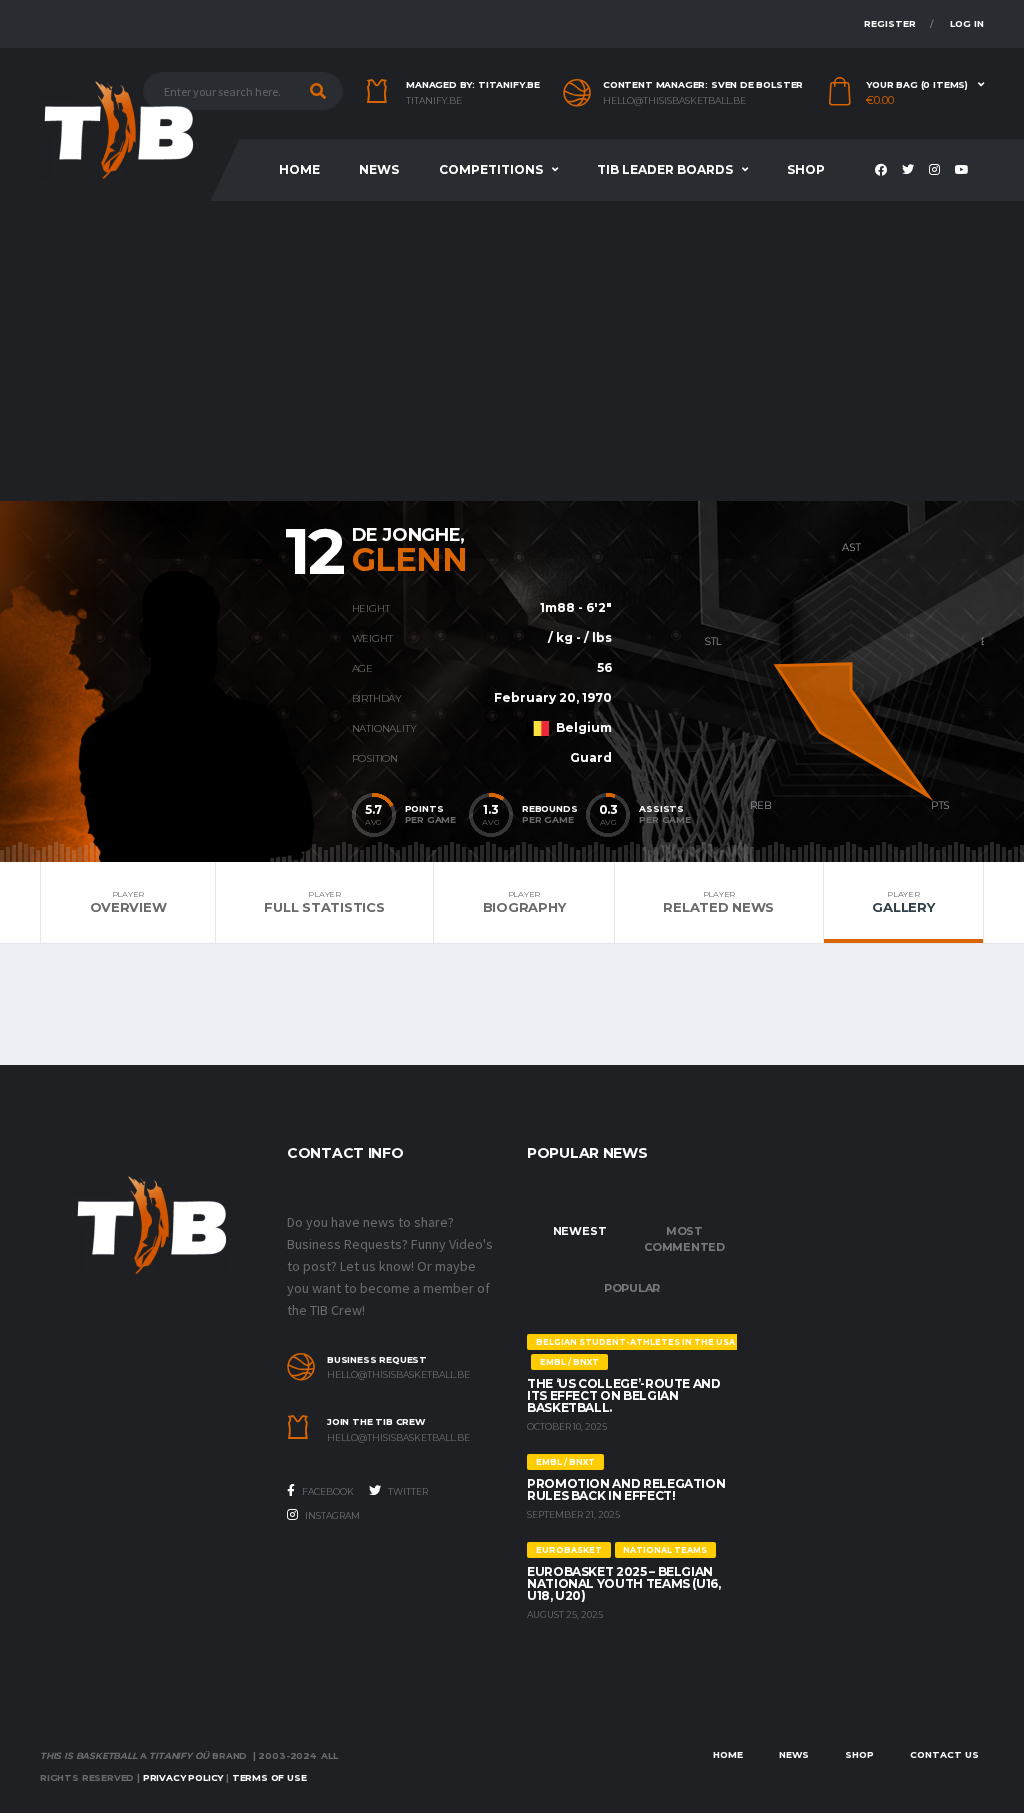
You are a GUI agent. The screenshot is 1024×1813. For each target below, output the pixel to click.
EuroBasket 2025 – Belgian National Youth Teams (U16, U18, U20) (624, 1583)
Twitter (407, 1491)
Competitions (491, 169)
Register (890, 23)
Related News (718, 902)
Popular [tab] (632, 1288)
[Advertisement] (512, 351)
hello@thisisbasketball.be (674, 101)
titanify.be (434, 101)
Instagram (331, 1515)
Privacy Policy (183, 1777)
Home (299, 169)
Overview (128, 902)
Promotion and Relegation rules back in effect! (626, 1489)
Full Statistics (324, 902)
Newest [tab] (580, 1231)
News (379, 169)
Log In (967, 23)
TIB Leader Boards (665, 169)
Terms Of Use (269, 1777)
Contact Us (944, 1754)
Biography (524, 902)
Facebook (327, 1491)
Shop (806, 169)
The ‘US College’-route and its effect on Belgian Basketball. (624, 1395)
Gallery (903, 902)
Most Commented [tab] (684, 1239)
